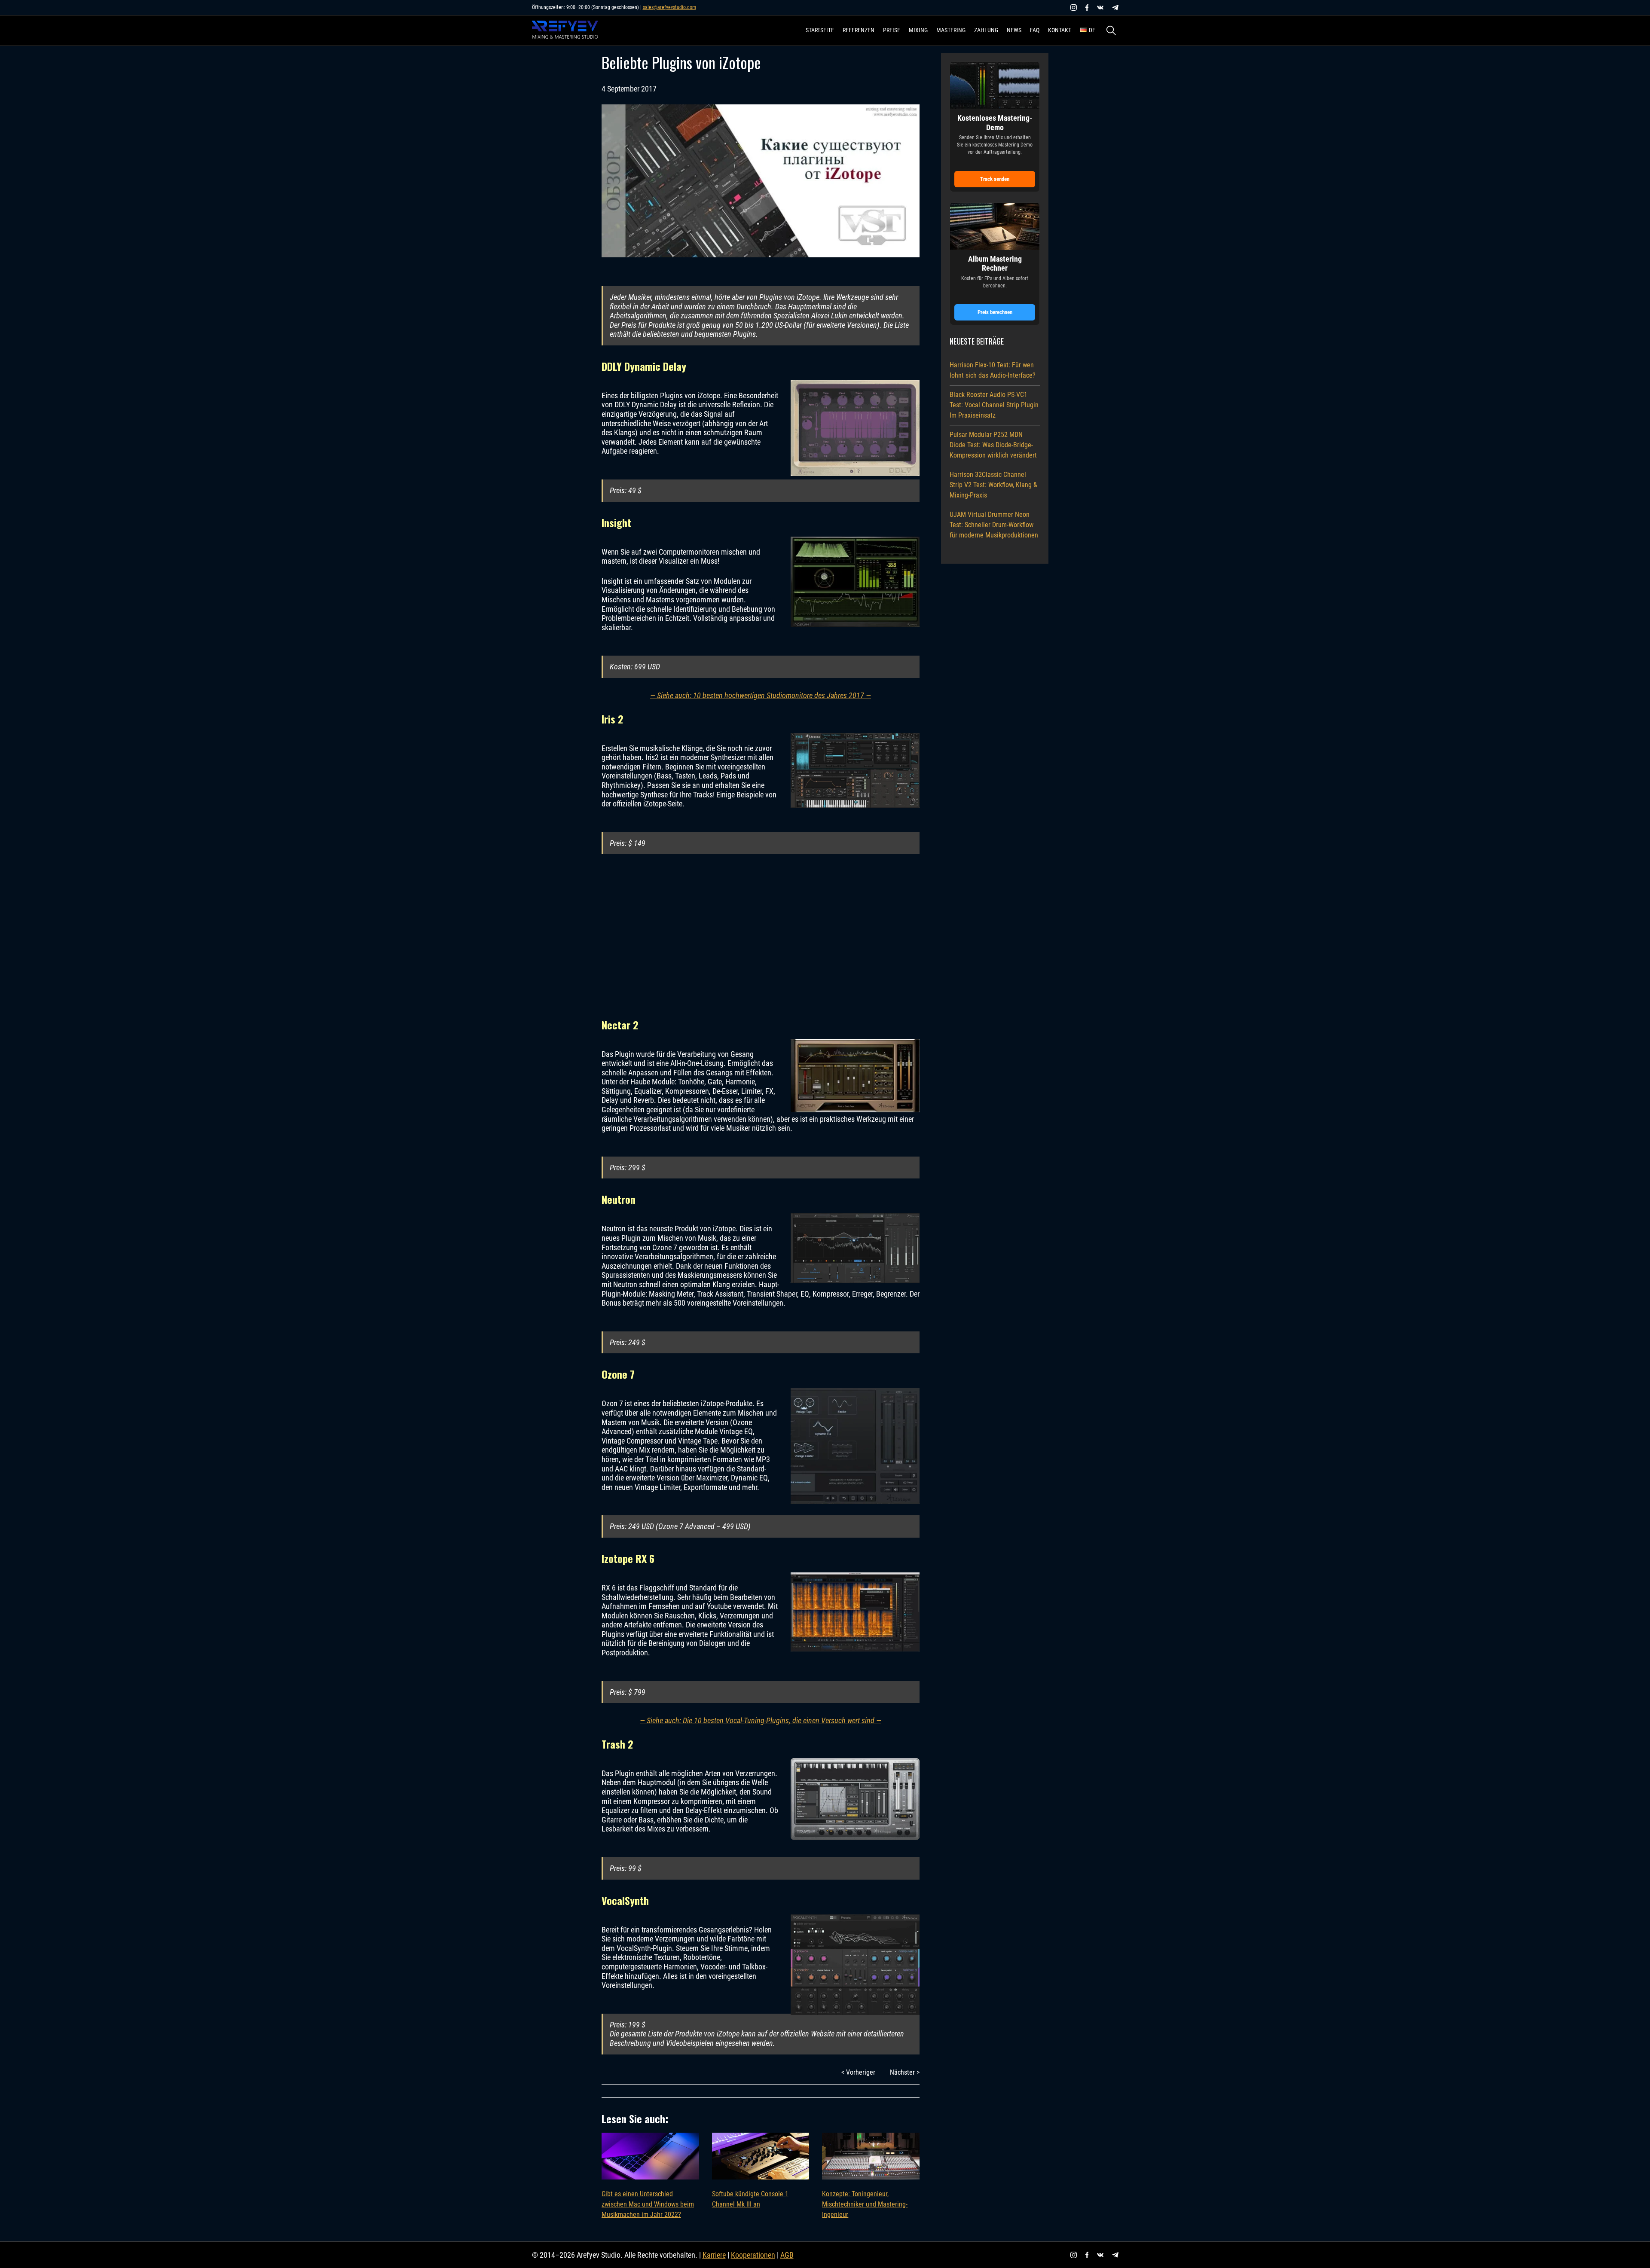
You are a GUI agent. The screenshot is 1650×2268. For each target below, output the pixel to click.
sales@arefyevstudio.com (669, 7)
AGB (787, 2255)
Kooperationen (753, 2255)
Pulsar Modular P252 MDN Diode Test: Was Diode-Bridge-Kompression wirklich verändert (993, 445)
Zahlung (986, 30)
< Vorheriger (858, 2072)
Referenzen (859, 30)
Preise (892, 30)
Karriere (714, 2255)
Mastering (951, 30)
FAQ (1035, 30)
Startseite (820, 30)
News (1014, 30)
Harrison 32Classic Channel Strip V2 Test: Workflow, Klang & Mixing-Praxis (993, 485)
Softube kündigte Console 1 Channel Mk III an (750, 2199)
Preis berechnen (995, 312)
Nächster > (905, 2072)
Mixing (918, 30)
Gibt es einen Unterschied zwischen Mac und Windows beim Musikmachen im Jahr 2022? (648, 2204)
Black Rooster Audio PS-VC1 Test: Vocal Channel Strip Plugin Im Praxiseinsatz (994, 405)
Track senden (995, 179)
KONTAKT (1060, 30)
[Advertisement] (761, 937)
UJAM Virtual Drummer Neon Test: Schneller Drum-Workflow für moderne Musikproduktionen (994, 525)
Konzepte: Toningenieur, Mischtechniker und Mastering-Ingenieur (865, 2204)
